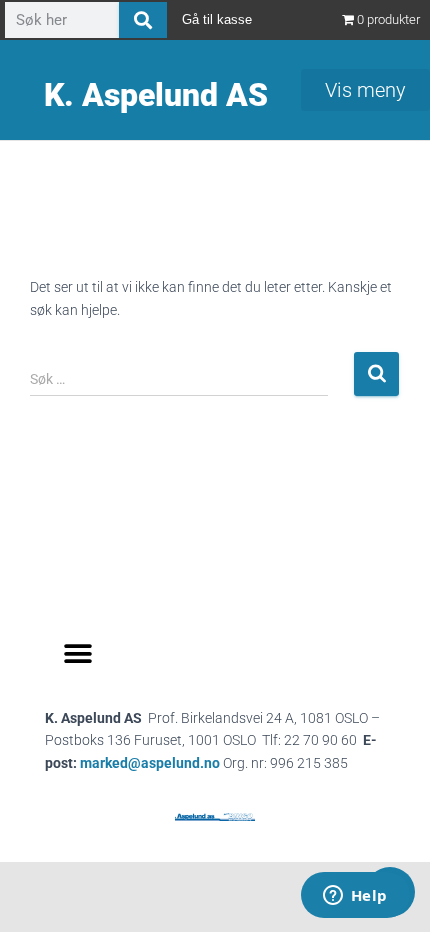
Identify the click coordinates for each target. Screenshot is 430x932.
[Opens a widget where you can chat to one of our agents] (355, 897)
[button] (77, 654)
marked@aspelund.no (214, 763)
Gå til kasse (217, 19)
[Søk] (143, 20)
